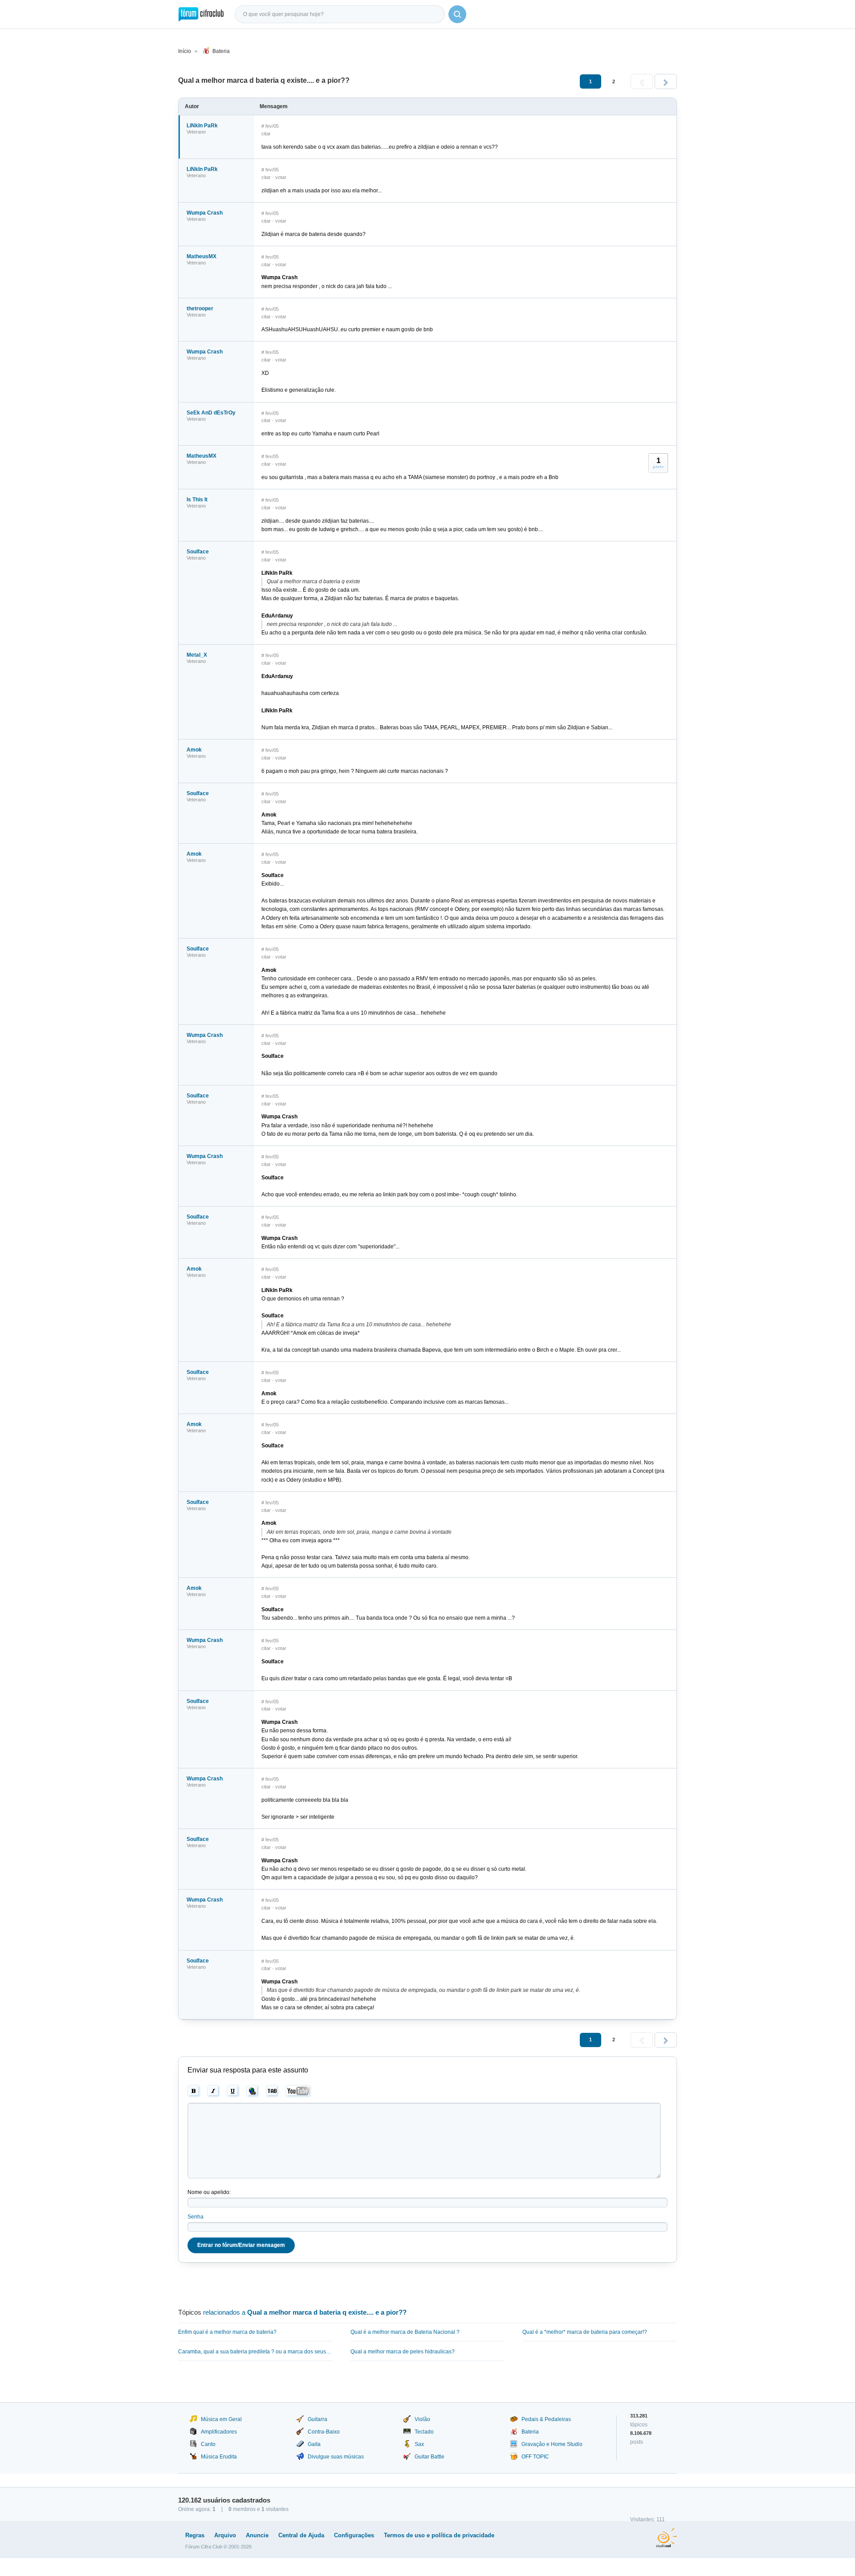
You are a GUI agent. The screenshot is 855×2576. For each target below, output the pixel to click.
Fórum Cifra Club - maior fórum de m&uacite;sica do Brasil (201, 14)
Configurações (354, 2535)
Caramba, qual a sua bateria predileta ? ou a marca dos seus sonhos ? (255, 2352)
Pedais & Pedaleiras (546, 2419)
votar (281, 177)
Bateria (221, 51)
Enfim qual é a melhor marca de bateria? (227, 2332)
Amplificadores (219, 2432)
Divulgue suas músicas (336, 2457)
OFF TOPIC (535, 2457)
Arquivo (225, 2535)
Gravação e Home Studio (552, 2444)
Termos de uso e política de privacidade (439, 2535)
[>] (666, 81)
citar (266, 134)
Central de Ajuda (301, 2535)
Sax (419, 2444)
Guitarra (318, 2419)
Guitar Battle (430, 2457)
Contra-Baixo (324, 2432)
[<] (642, 81)
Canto (208, 2444)
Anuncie (257, 2535)
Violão (422, 2419)
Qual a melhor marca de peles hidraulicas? (403, 2352)
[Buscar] (457, 14)
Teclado (424, 2432)
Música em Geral (221, 2419)
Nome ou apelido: (209, 2192)
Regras (195, 2535)
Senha (195, 2217)
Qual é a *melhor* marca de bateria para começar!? (585, 2332)
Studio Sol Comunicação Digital (666, 2538)
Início (185, 51)
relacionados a (305, 2312)
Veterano (196, 132)
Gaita (314, 2444)
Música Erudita (219, 2457)
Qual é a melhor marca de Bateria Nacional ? (405, 2332)
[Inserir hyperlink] (253, 2091)
